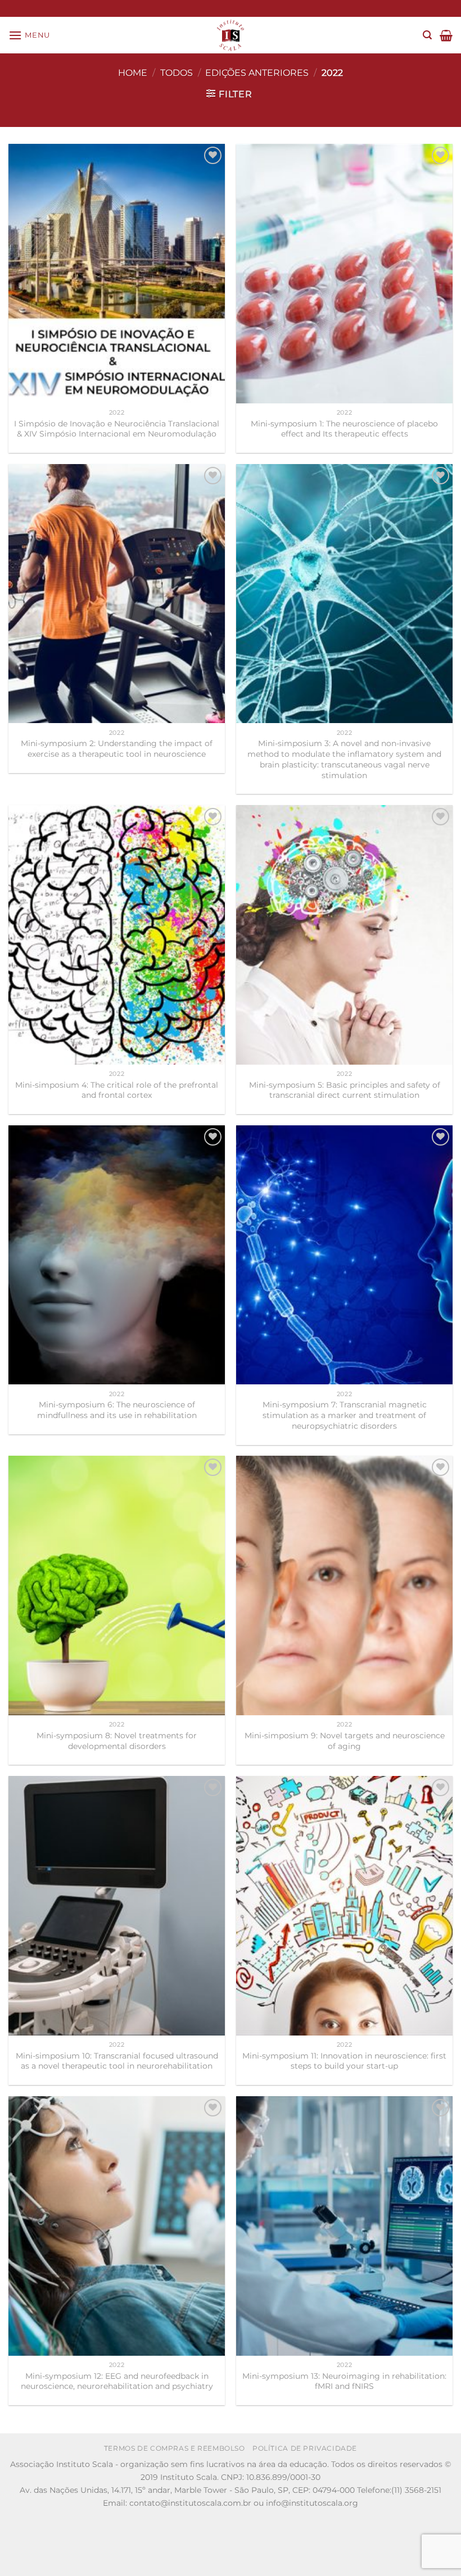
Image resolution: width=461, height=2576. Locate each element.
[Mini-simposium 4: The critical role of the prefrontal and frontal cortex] (117, 935)
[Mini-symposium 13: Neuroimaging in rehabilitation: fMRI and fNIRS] (344, 2226)
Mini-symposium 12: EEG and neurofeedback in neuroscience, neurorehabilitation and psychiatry (117, 2381)
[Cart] (446, 35)
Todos (177, 73)
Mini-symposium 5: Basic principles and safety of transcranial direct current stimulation (345, 1090)
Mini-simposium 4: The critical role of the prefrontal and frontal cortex (117, 1090)
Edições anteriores (257, 73)
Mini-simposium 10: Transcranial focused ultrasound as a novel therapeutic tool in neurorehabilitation (117, 2061)
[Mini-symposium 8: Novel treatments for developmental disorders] (117, 1585)
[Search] (427, 35)
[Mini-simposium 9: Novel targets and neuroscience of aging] (344, 1585)
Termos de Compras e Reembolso (175, 2448)
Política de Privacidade (305, 2448)
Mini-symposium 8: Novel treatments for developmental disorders (117, 1741)
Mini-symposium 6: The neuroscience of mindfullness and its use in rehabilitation (117, 1410)
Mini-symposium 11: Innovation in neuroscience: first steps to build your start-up (344, 2061)
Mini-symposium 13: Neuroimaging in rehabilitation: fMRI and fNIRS (344, 2381)
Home (133, 73)
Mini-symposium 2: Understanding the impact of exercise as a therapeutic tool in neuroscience (117, 749)
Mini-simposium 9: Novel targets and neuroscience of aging (345, 1741)
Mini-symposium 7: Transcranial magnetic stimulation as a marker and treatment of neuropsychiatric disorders (345, 1415)
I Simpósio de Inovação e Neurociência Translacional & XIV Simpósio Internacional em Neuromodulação (117, 429)
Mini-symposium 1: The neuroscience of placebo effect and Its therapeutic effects (344, 429)
